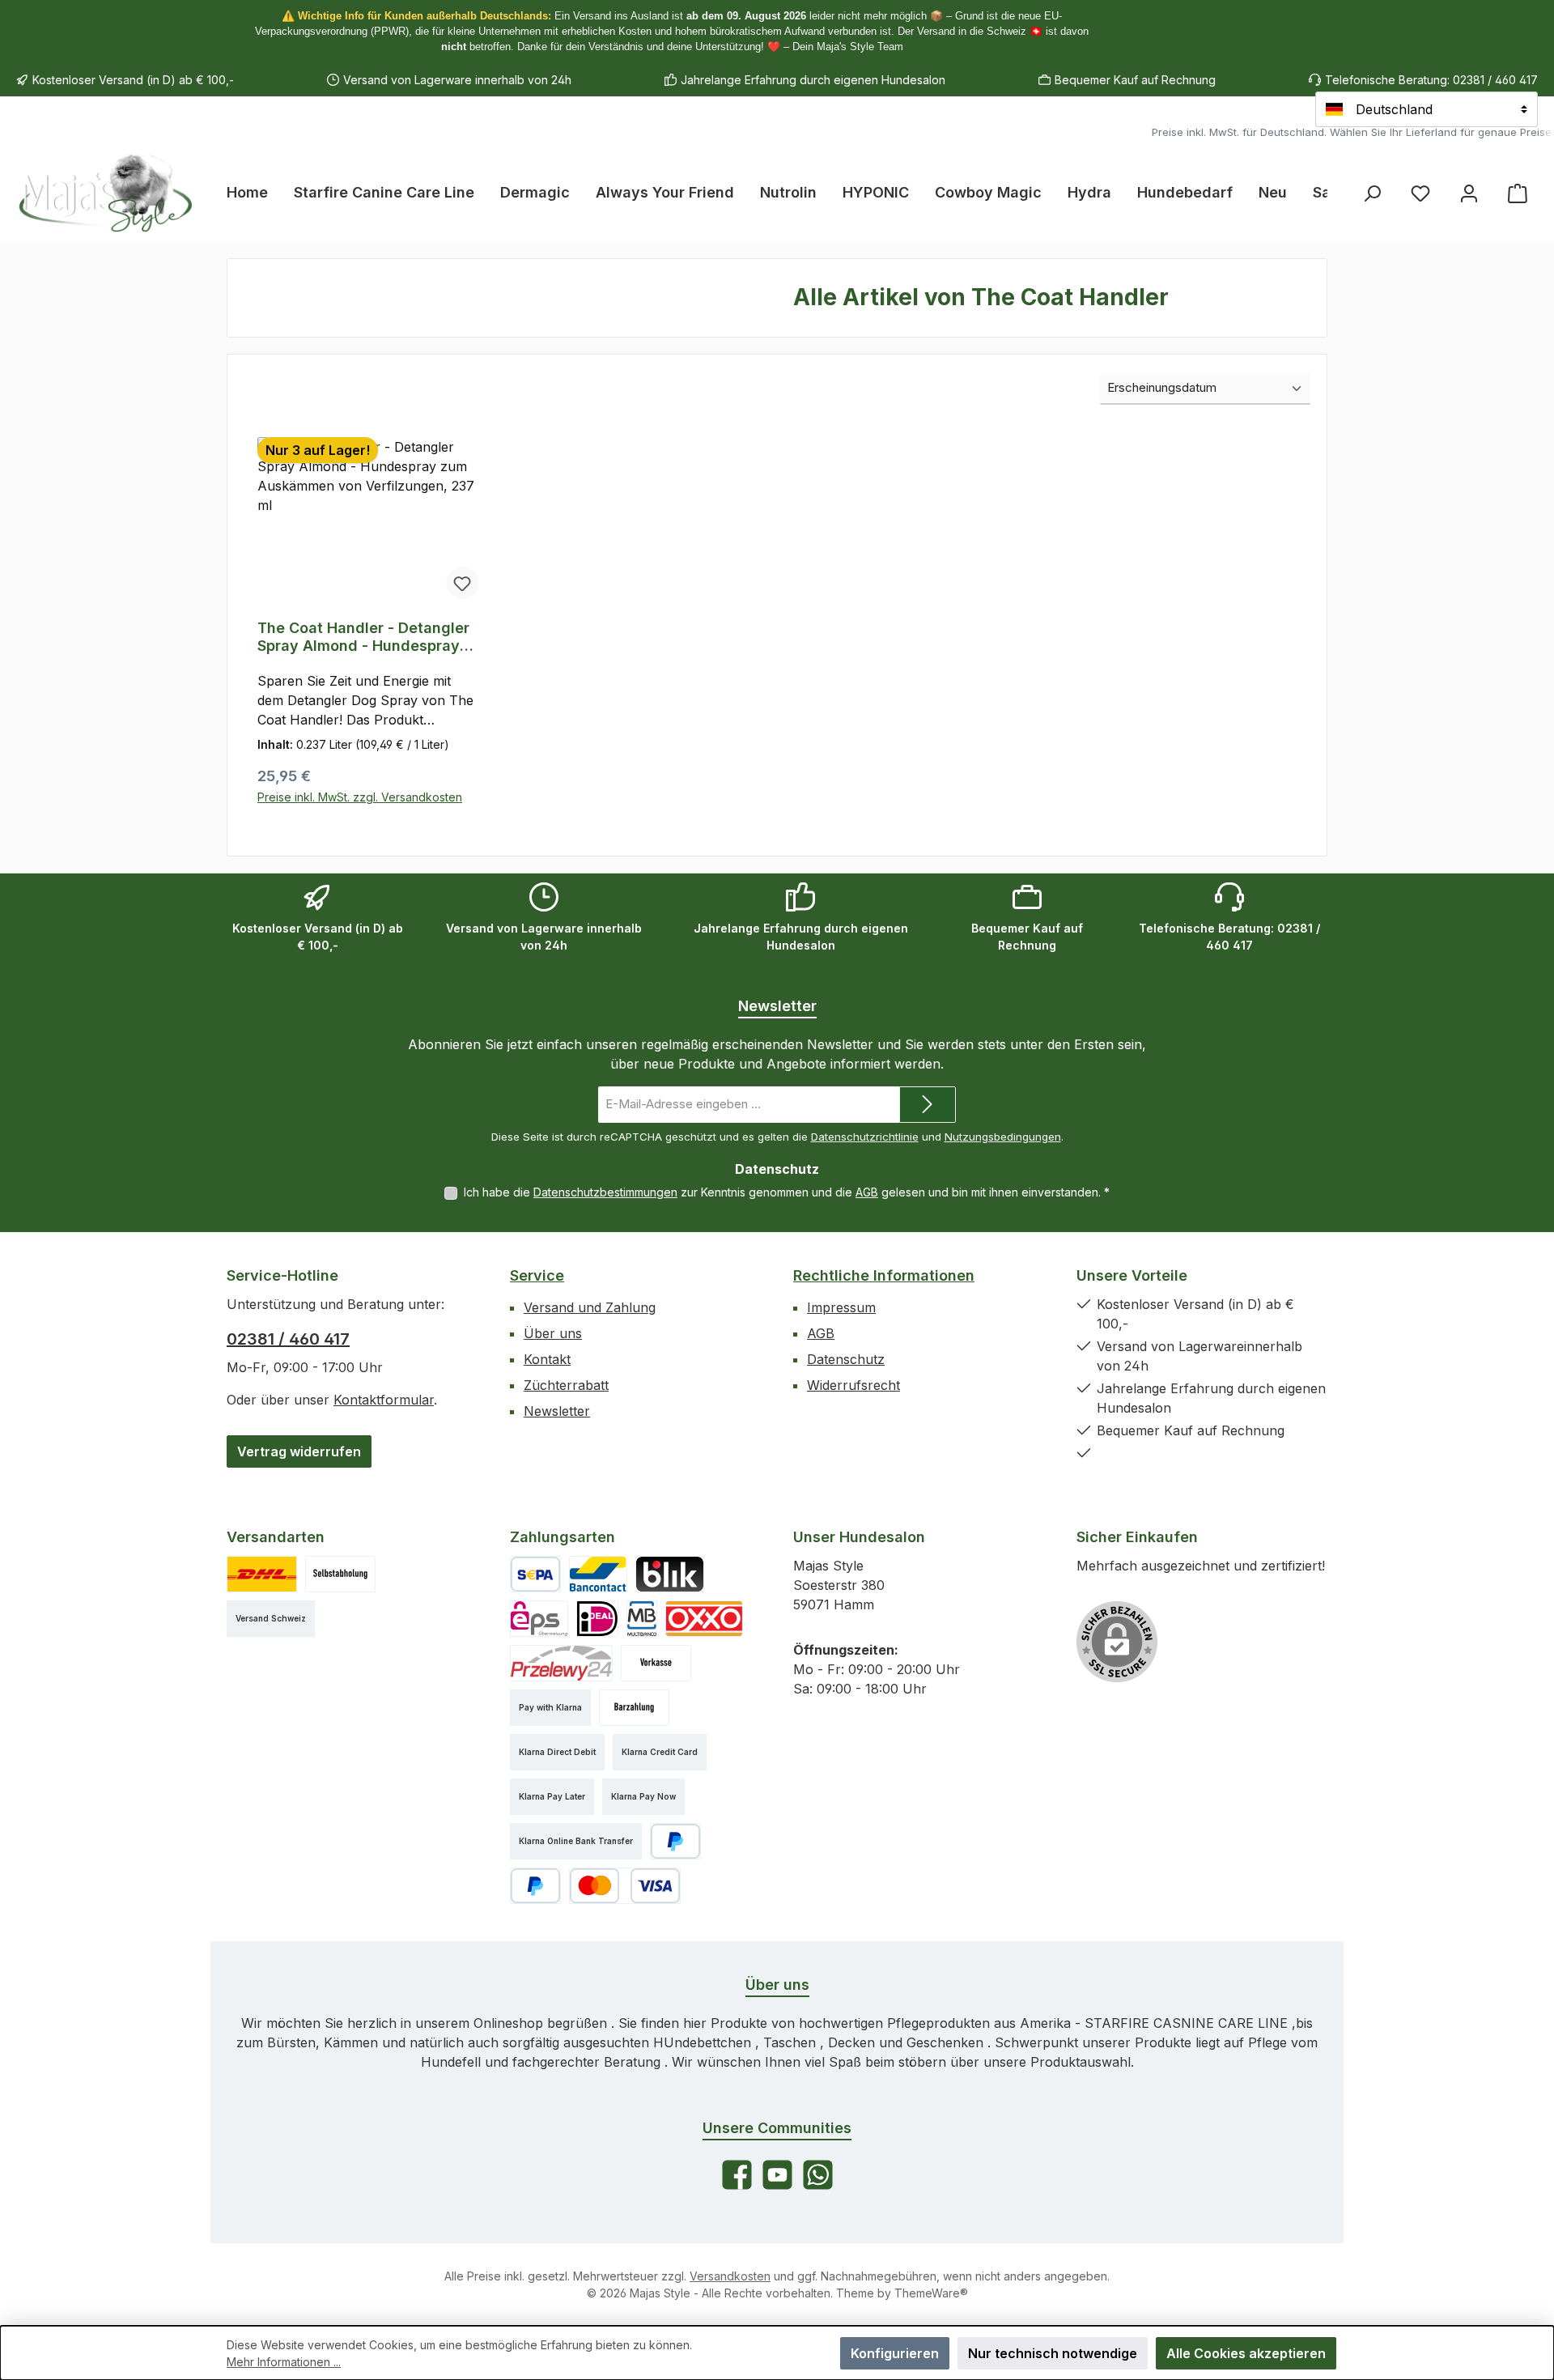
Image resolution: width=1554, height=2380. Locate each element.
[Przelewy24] (561, 1663)
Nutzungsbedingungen (1003, 1137)
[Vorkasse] (656, 1663)
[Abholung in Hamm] (340, 1574)
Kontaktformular (384, 1400)
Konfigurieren (895, 2353)
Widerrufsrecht (853, 1385)
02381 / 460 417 (288, 1339)
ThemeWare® (931, 2293)
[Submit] (928, 1105)
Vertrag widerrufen (299, 1451)
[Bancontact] (598, 1574)
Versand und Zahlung (590, 1307)
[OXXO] (704, 1619)
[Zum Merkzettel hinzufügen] (462, 583)
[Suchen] (1372, 193)
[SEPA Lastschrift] (535, 1574)
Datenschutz (846, 1359)
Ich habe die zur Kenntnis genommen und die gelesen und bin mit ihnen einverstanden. (787, 1192)
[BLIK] (670, 1574)
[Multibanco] (642, 1619)
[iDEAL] (597, 1619)
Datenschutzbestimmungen (605, 1192)
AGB (867, 1192)
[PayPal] (675, 1841)
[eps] (539, 1619)
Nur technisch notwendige (1053, 2353)
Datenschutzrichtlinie (865, 1137)
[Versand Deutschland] (262, 1574)
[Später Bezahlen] (535, 1886)
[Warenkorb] (1518, 193)
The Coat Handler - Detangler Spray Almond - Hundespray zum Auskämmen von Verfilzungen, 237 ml (363, 637)
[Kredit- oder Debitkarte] (625, 1886)
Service (537, 1275)
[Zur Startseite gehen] (105, 193)
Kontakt (547, 1359)
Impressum (841, 1307)
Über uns (553, 1333)
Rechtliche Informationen (884, 1275)
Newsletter (557, 1411)
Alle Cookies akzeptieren (1246, 2353)
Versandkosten (730, 2276)
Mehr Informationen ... (284, 2362)
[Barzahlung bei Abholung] (634, 1708)
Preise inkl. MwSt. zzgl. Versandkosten (360, 797)
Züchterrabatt (566, 1385)
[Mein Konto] (1469, 193)
